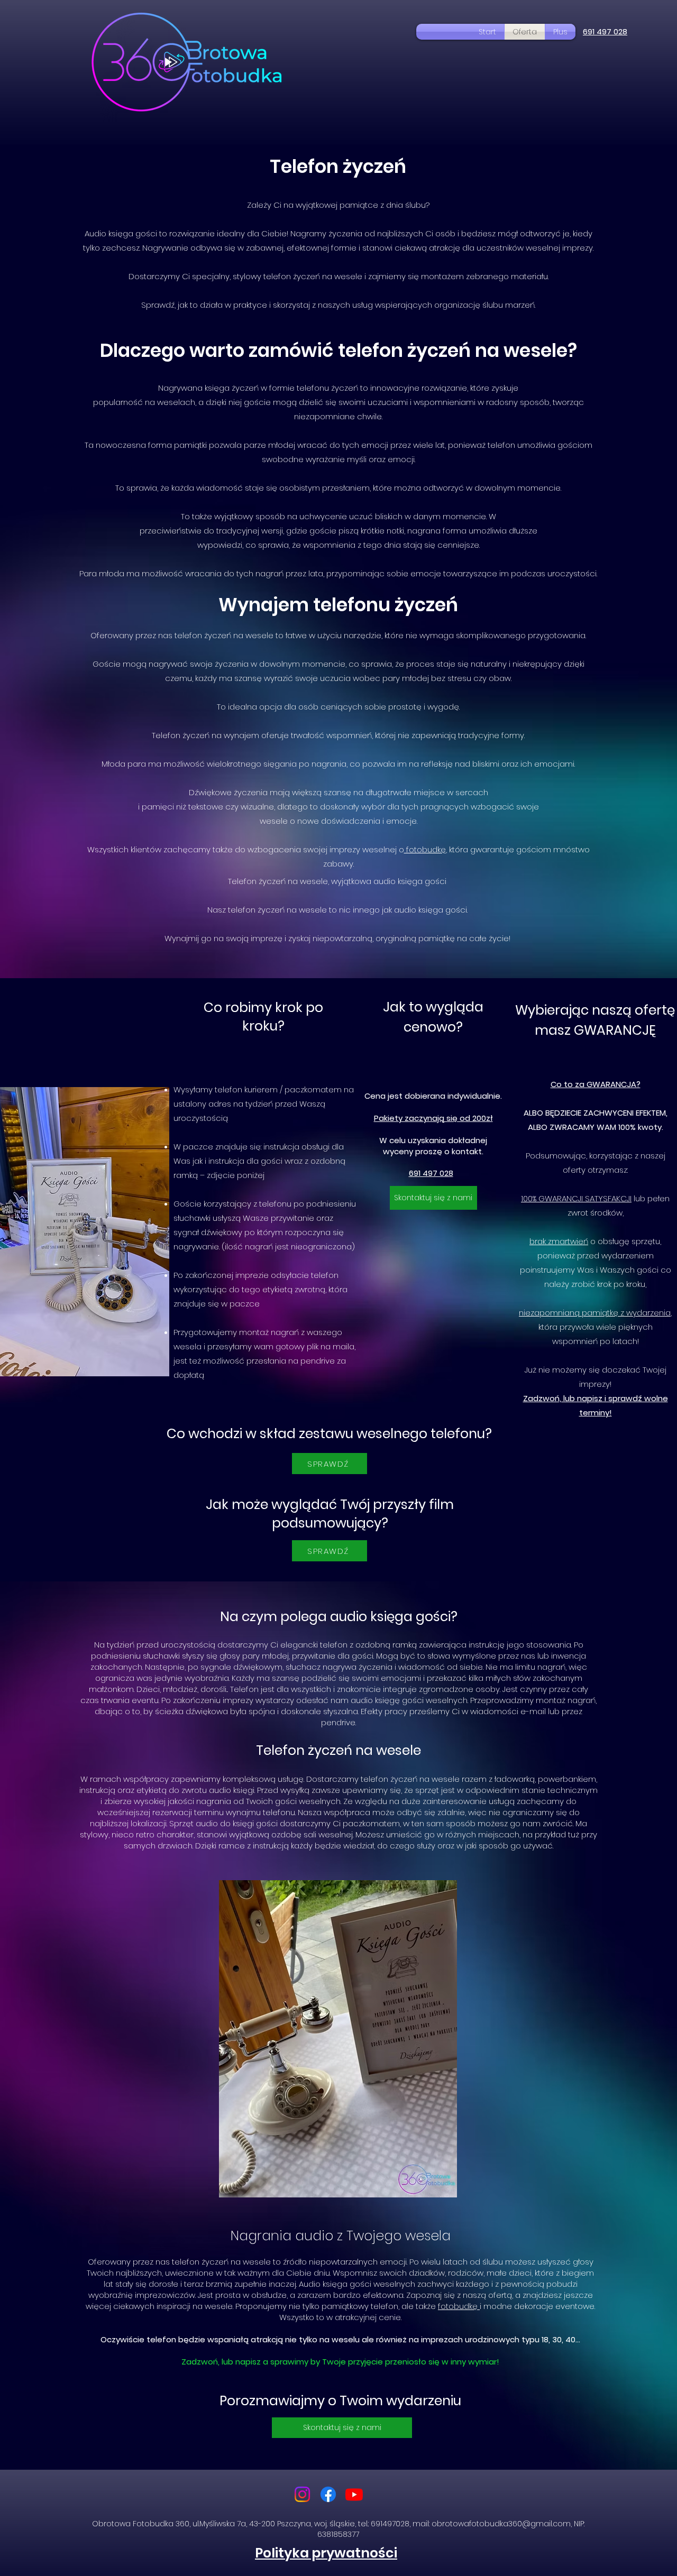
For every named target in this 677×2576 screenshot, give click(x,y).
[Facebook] (328, 2494)
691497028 (390, 2524)
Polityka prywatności (326, 2553)
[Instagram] (302, 2494)
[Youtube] (354, 2494)
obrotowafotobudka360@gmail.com (501, 2524)
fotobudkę (425, 849)
